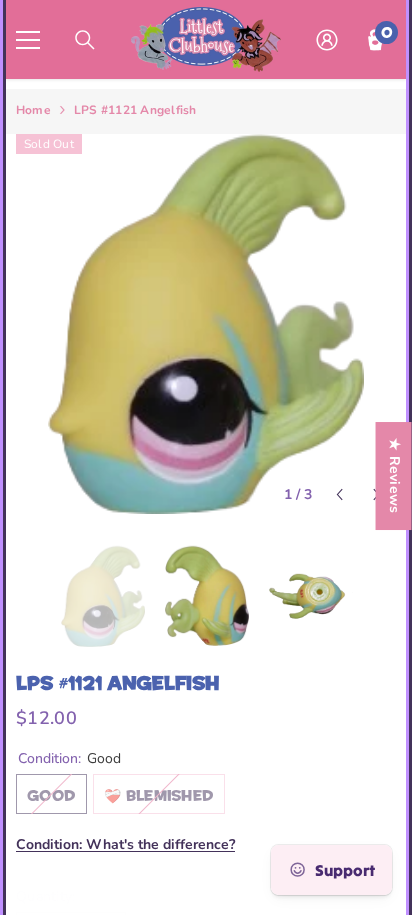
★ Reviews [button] (394, 476)
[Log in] (327, 40)
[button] (339, 494)
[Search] (85, 40)
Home (33, 110)
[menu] (28, 40)
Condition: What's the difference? (125, 844)
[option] (206, 324)
